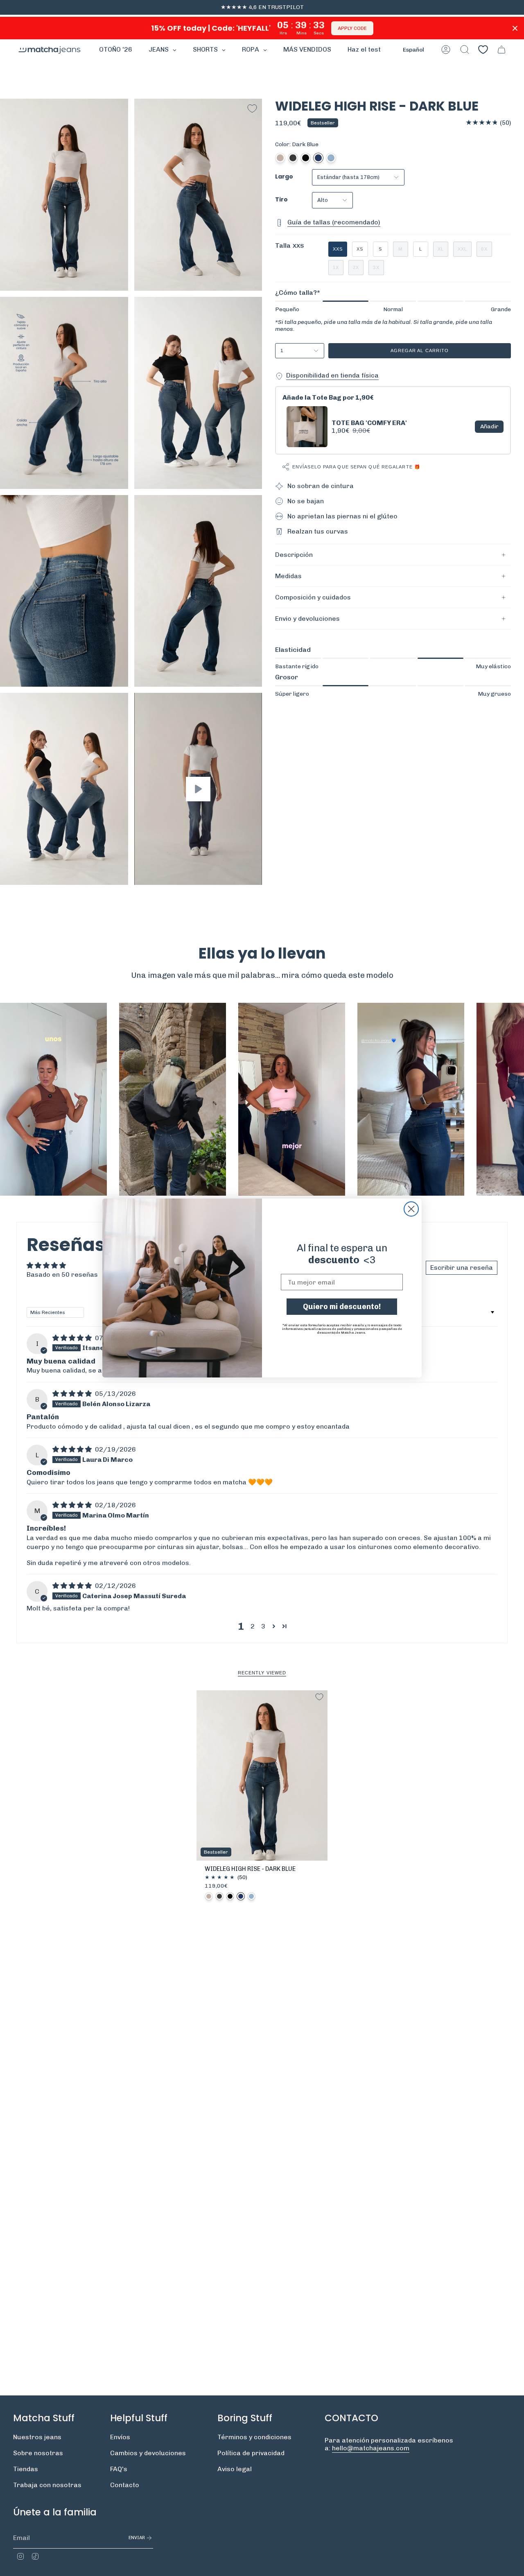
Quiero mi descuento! (342, 1307)
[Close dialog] (411, 1209)
